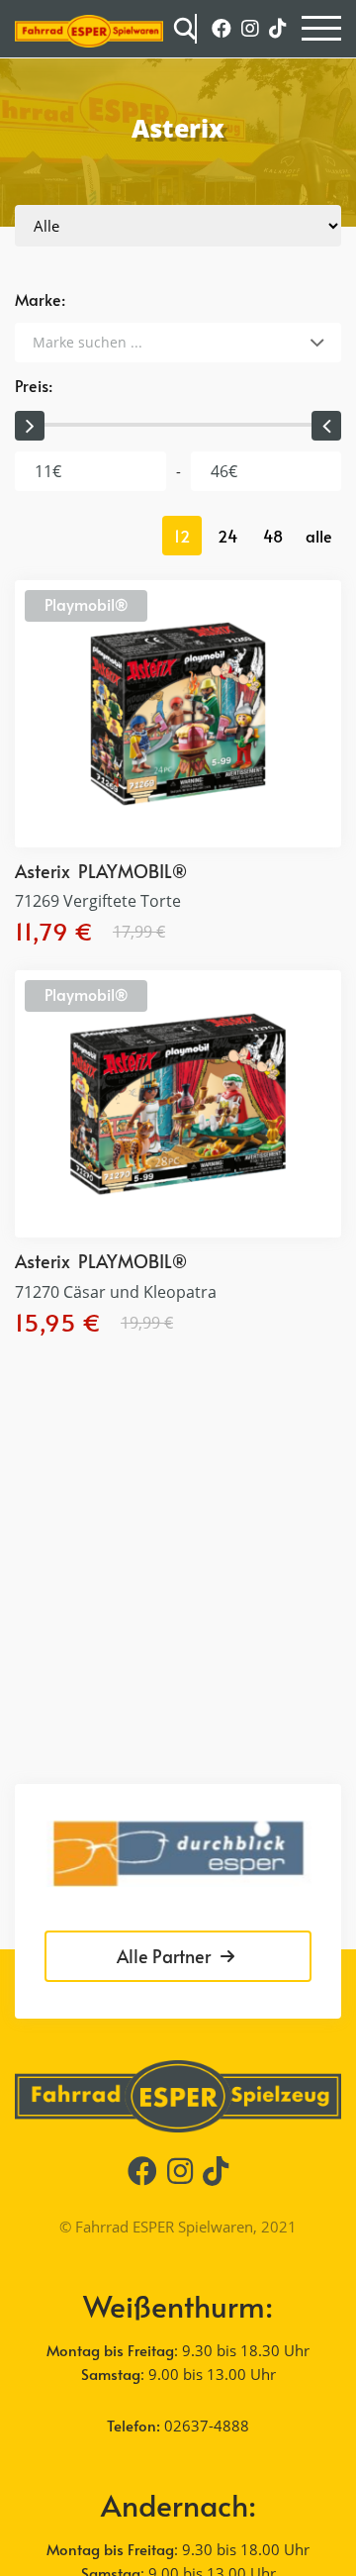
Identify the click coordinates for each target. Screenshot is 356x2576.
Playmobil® (86, 604)
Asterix (43, 871)
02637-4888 (207, 2426)
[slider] (30, 426)
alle (319, 536)
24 (227, 536)
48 (273, 536)
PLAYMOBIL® (133, 871)
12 (182, 536)
